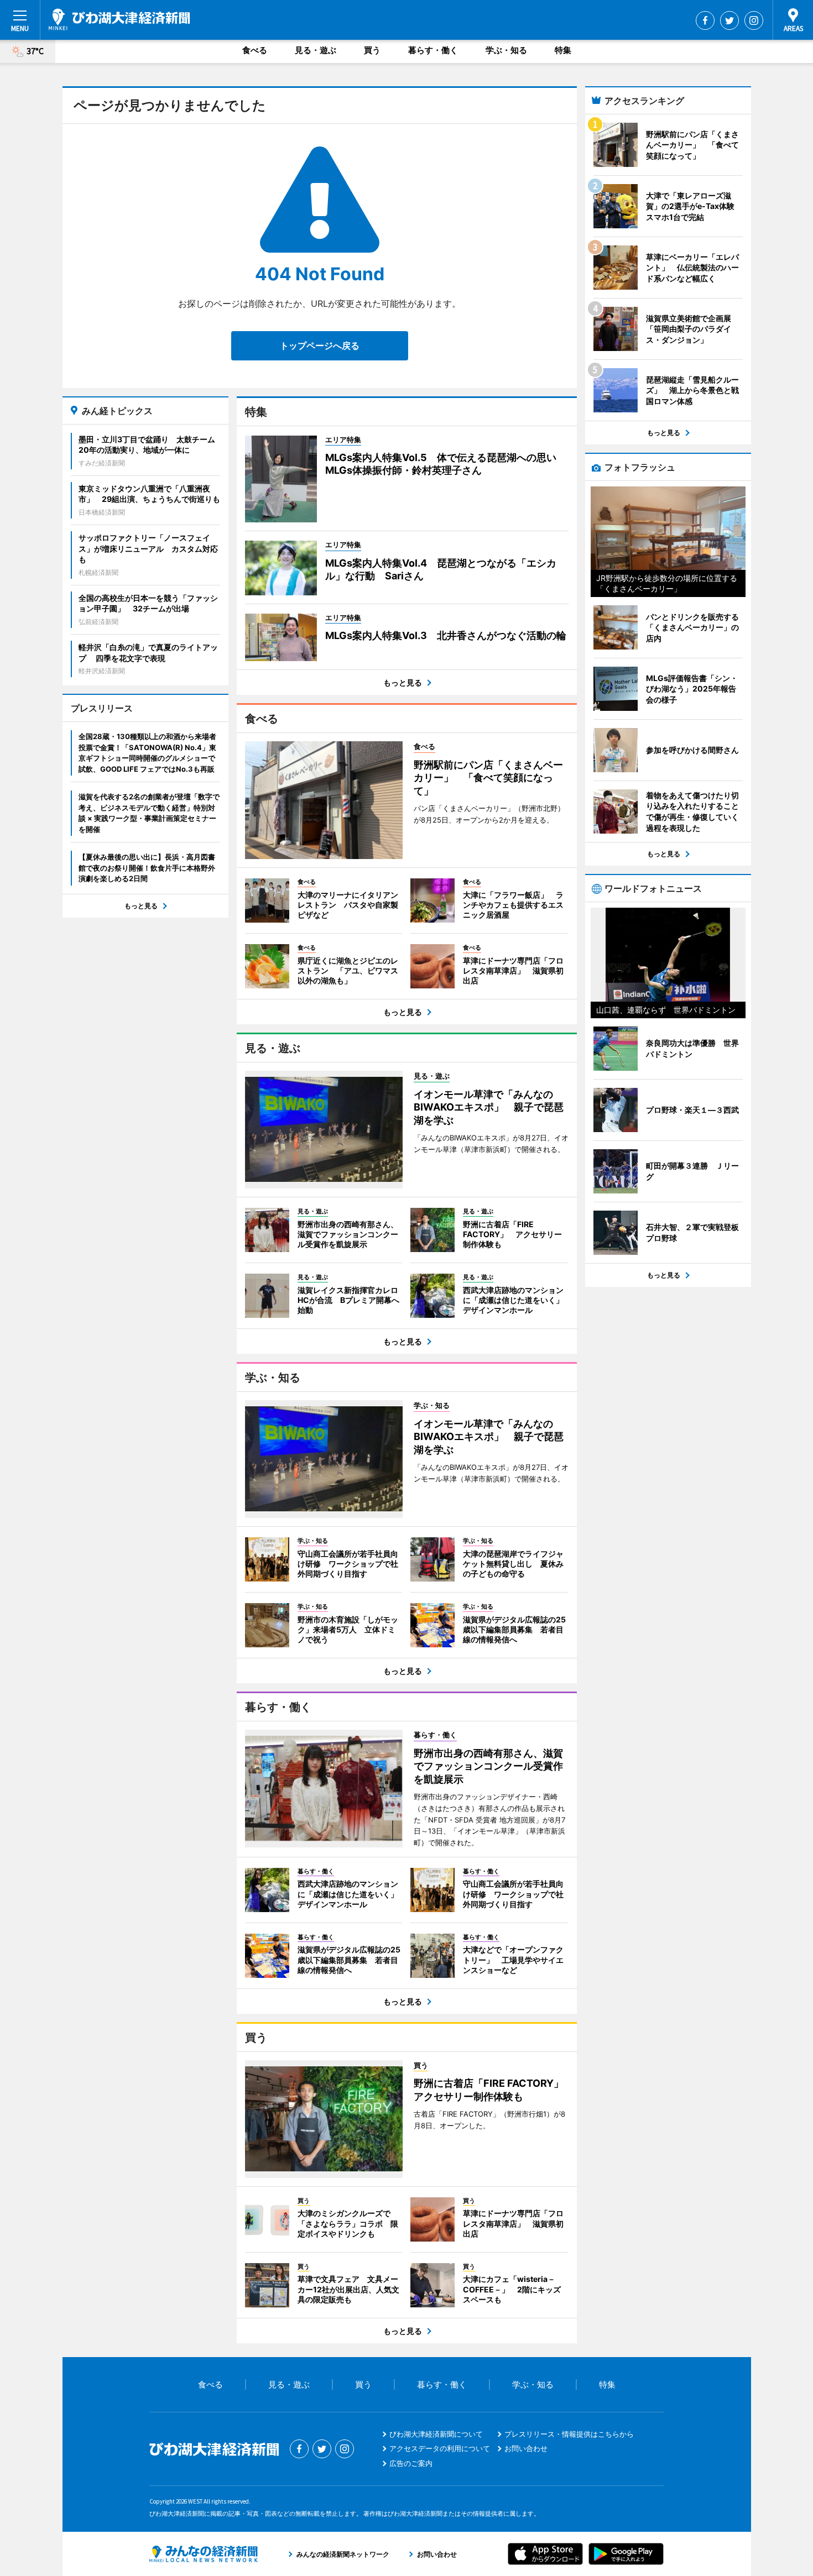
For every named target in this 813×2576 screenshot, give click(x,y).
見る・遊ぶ (316, 50)
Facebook (705, 20)
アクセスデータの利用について (440, 2448)
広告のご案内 (411, 2463)
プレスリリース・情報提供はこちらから (569, 2434)
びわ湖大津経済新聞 (119, 19)
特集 (563, 50)
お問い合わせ (526, 2448)
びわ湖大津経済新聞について (436, 2434)
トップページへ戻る (320, 345)
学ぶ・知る (506, 50)
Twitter (729, 20)
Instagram (754, 20)
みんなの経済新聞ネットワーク (204, 2554)
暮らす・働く (433, 50)
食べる (255, 50)
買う (372, 50)
